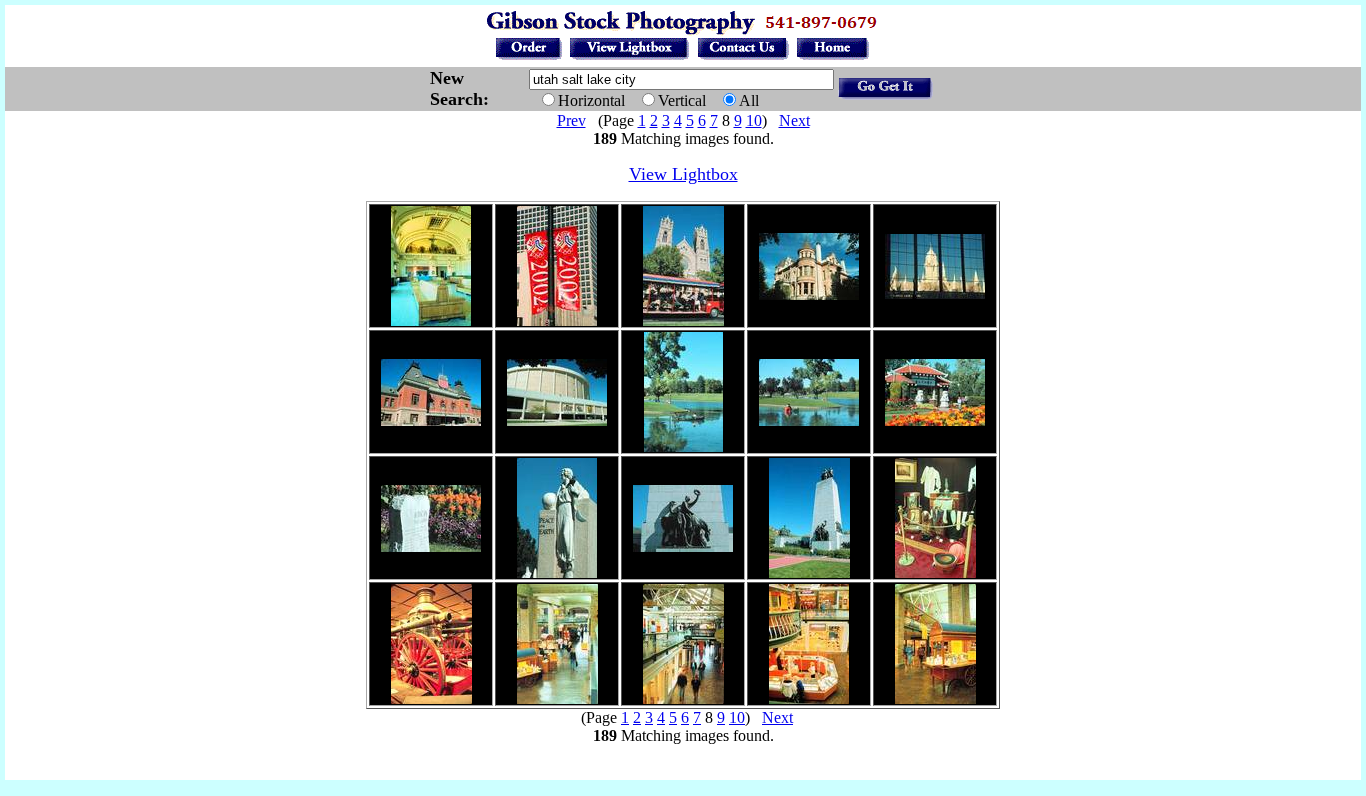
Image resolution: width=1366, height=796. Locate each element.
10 (754, 120)
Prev (571, 120)
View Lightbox (683, 174)
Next (794, 120)
